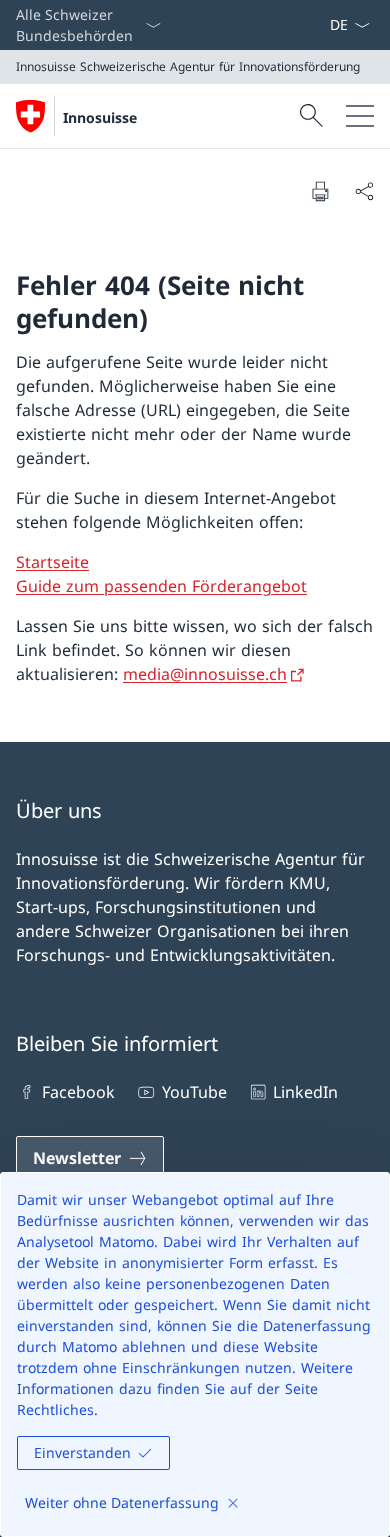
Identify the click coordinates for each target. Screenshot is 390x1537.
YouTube (194, 1092)
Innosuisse (100, 117)
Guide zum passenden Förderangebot (161, 586)
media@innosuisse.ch (205, 674)
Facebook (78, 1092)
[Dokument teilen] (364, 191)
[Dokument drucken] (320, 191)
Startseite (52, 562)
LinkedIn (305, 1092)
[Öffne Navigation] (360, 116)
